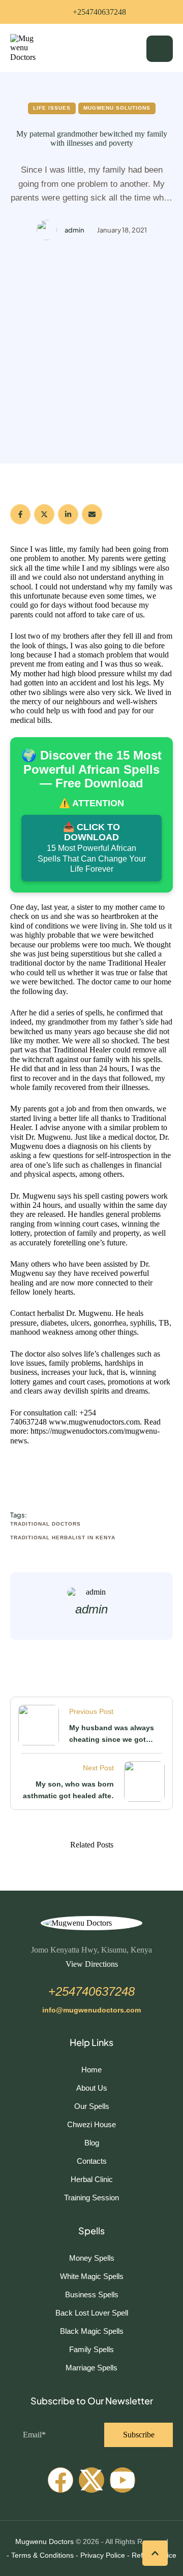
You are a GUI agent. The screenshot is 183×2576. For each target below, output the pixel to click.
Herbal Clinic (92, 2179)
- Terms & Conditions (40, 2555)
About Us (92, 2088)
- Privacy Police (100, 2555)
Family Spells (91, 2349)
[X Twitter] (44, 514)
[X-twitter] (91, 2480)
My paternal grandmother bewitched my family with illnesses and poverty (92, 138)
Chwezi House (91, 2124)
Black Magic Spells (92, 2331)
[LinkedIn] (68, 514)
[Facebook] (20, 514)
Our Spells (92, 2106)
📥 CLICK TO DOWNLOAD (92, 848)
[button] (91, 12)
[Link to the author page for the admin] (47, 230)
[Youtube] (123, 2480)
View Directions (92, 1964)
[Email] (92, 514)
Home (91, 2070)
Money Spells (92, 2258)
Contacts (92, 2161)
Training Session (91, 2198)
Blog (92, 2143)
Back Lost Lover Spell (92, 2313)
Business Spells (92, 2294)
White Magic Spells (92, 2276)
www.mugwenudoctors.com (94, 1422)
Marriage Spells (91, 2368)
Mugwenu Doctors (44, 2541)
